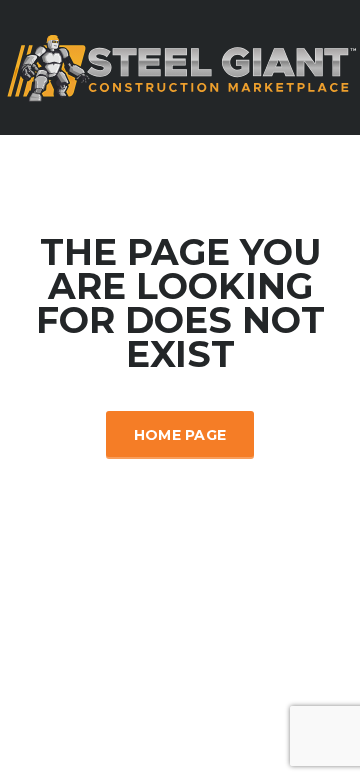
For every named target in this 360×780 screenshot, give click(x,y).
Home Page (180, 435)
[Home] (180, 66)
